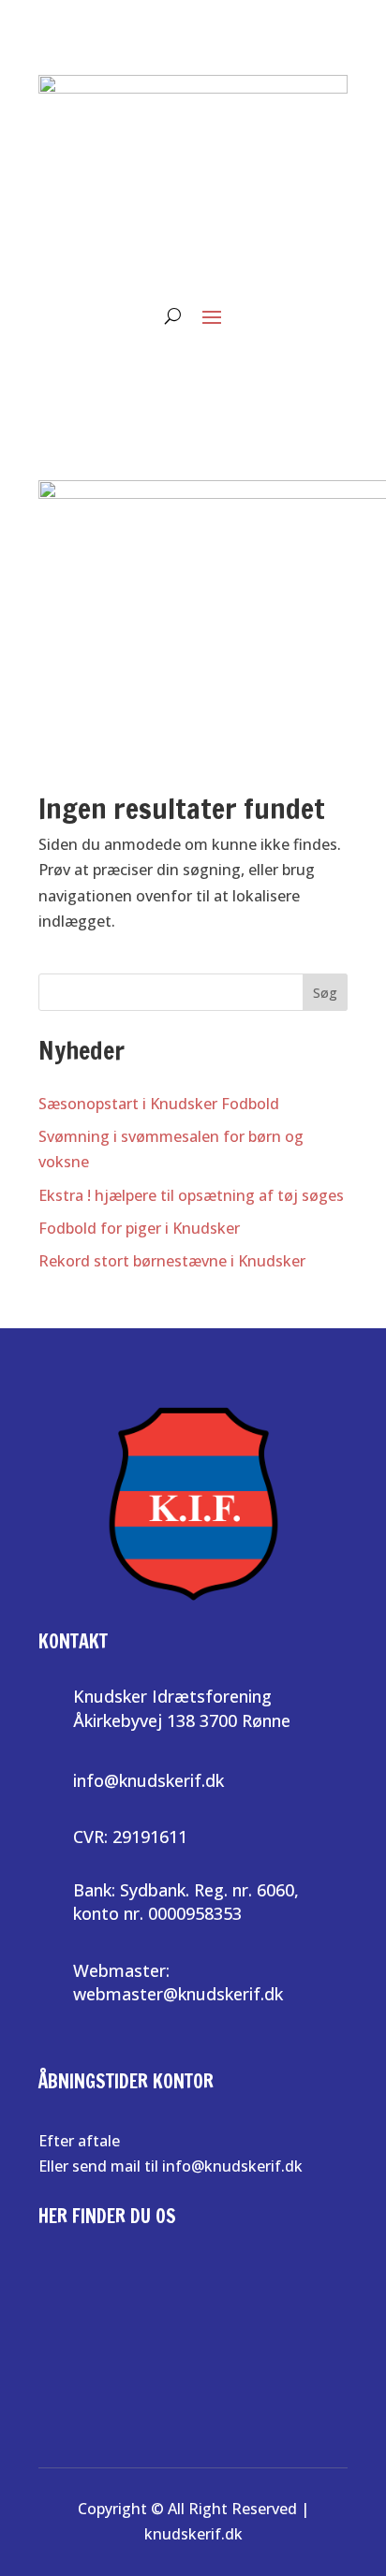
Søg (325, 993)
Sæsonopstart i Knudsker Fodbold (159, 1104)
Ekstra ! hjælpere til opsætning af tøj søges (191, 1195)
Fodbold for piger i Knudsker (139, 1228)
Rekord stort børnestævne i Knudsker (172, 1261)
